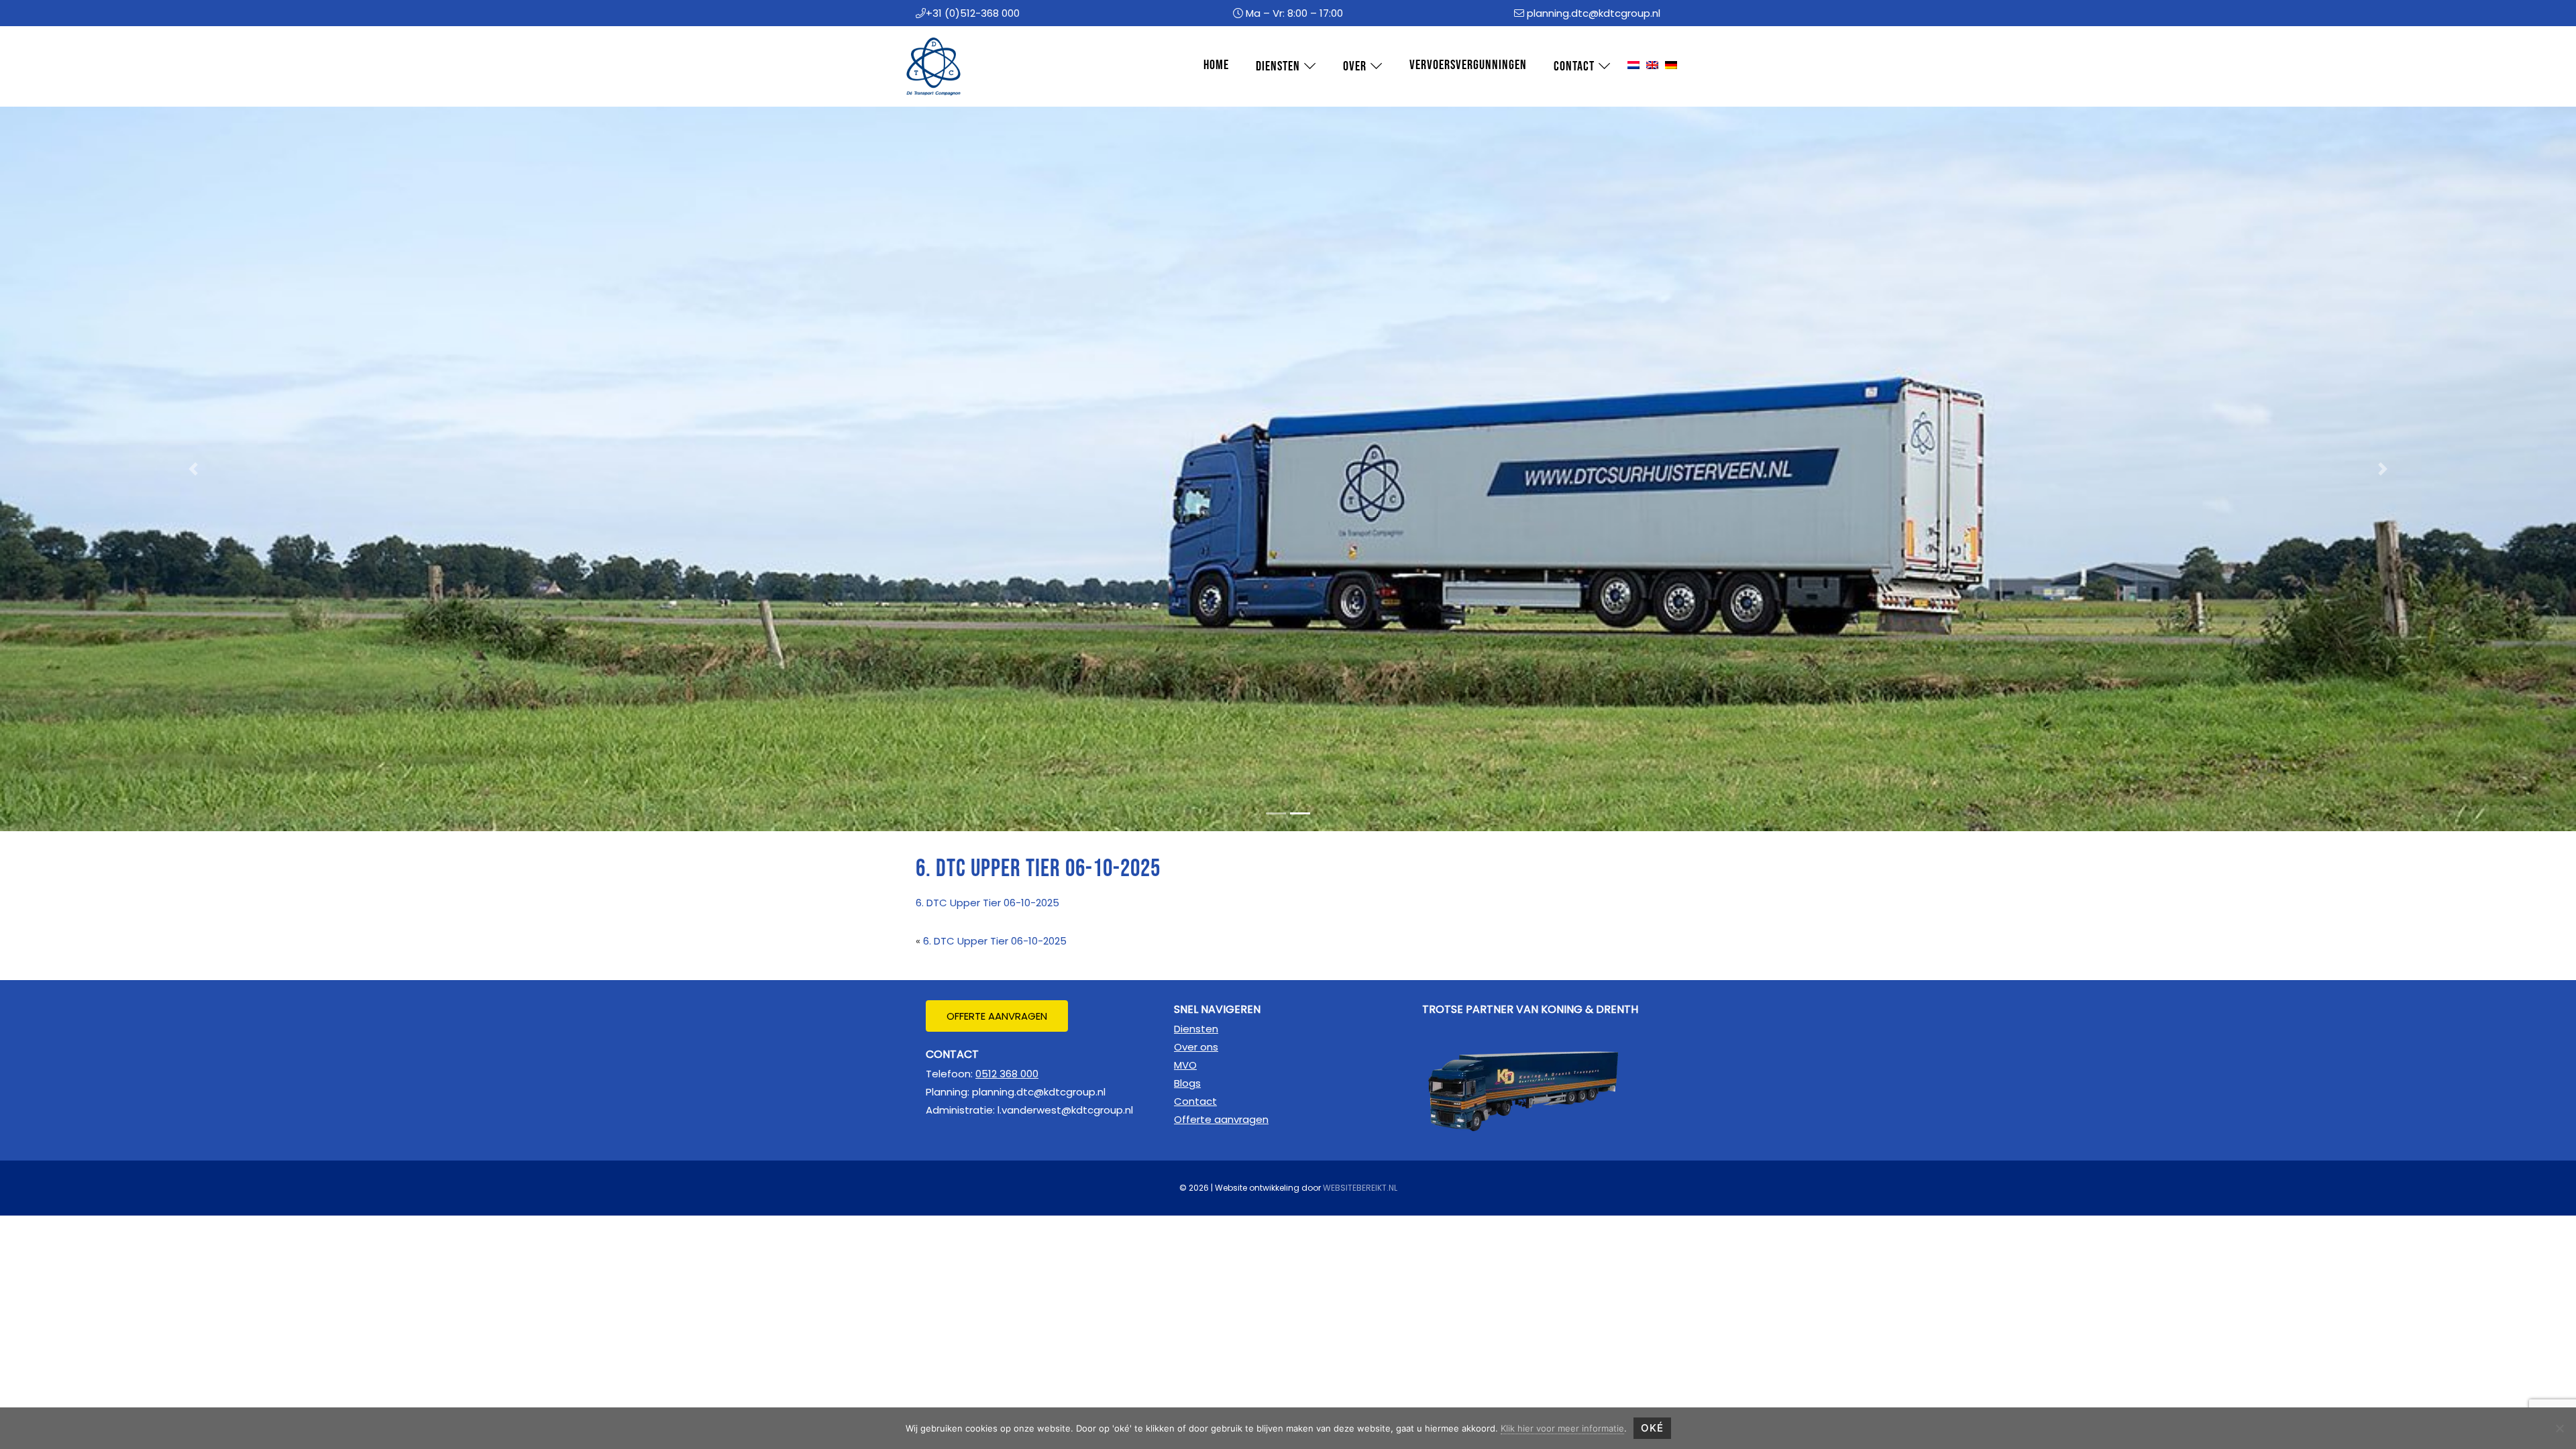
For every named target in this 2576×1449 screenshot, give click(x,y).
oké (1652, 1428)
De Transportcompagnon (926, 39)
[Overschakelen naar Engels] (1652, 66)
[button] (193, 469)
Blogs (1187, 1083)
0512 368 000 (1007, 1074)
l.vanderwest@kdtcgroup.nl (1065, 1110)
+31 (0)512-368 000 (973, 13)
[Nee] (2559, 1428)
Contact (1195, 1101)
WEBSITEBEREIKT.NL (1360, 1188)
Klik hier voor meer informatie (1562, 1428)
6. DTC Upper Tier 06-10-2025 (987, 903)
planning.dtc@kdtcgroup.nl (1594, 13)
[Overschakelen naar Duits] (1671, 66)
